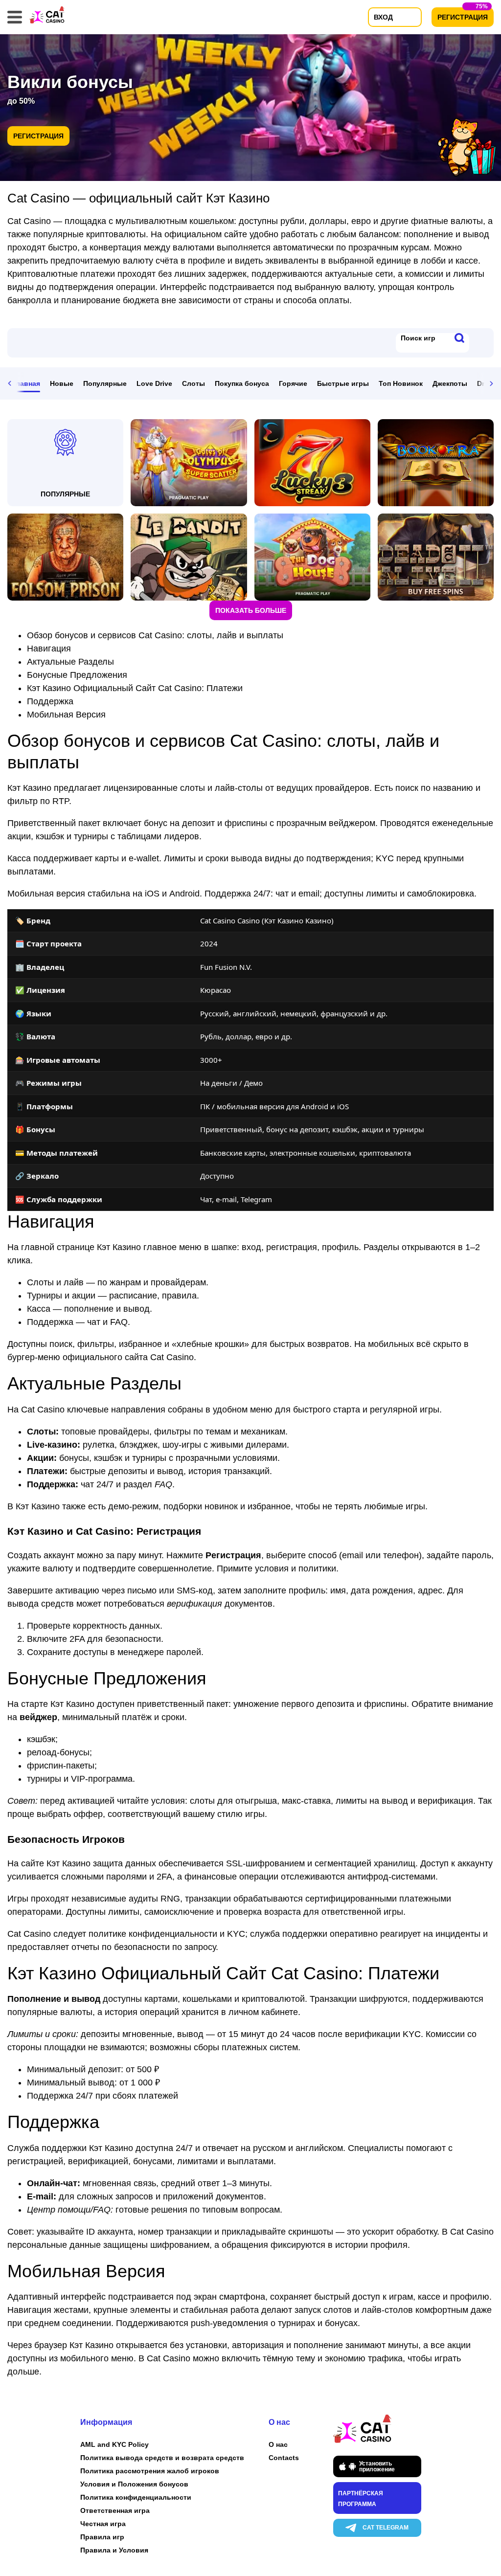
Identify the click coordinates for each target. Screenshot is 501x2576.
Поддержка (50, 701)
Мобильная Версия (66, 715)
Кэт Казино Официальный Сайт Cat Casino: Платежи (135, 688)
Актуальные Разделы (70, 662)
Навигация (49, 649)
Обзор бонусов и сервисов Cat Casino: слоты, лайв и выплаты (155, 635)
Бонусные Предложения (77, 675)
